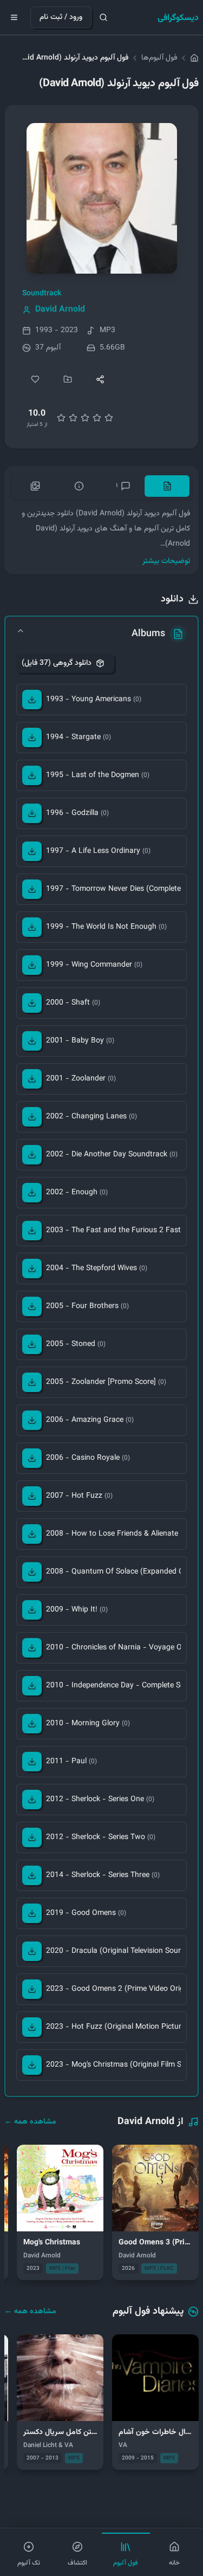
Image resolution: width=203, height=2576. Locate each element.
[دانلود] (32, 700)
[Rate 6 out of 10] (85, 418)
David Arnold (60, 310)
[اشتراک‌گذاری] (100, 379)
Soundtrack (42, 294)
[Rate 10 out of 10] (109, 418)
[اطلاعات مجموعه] (79, 486)
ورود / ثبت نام (61, 17)
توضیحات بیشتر (166, 561)
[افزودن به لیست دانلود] (68, 379)
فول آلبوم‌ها (159, 58)
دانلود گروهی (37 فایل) (57, 663)
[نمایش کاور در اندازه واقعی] (102, 198)
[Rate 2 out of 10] (61, 418)
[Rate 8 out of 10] (97, 418)
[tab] (167, 486)
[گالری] (35, 486)
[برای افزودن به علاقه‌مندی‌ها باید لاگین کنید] (35, 379)
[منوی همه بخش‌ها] (14, 17)
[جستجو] (103, 17)
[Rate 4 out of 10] (73, 418)
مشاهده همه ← (30, 2122)
